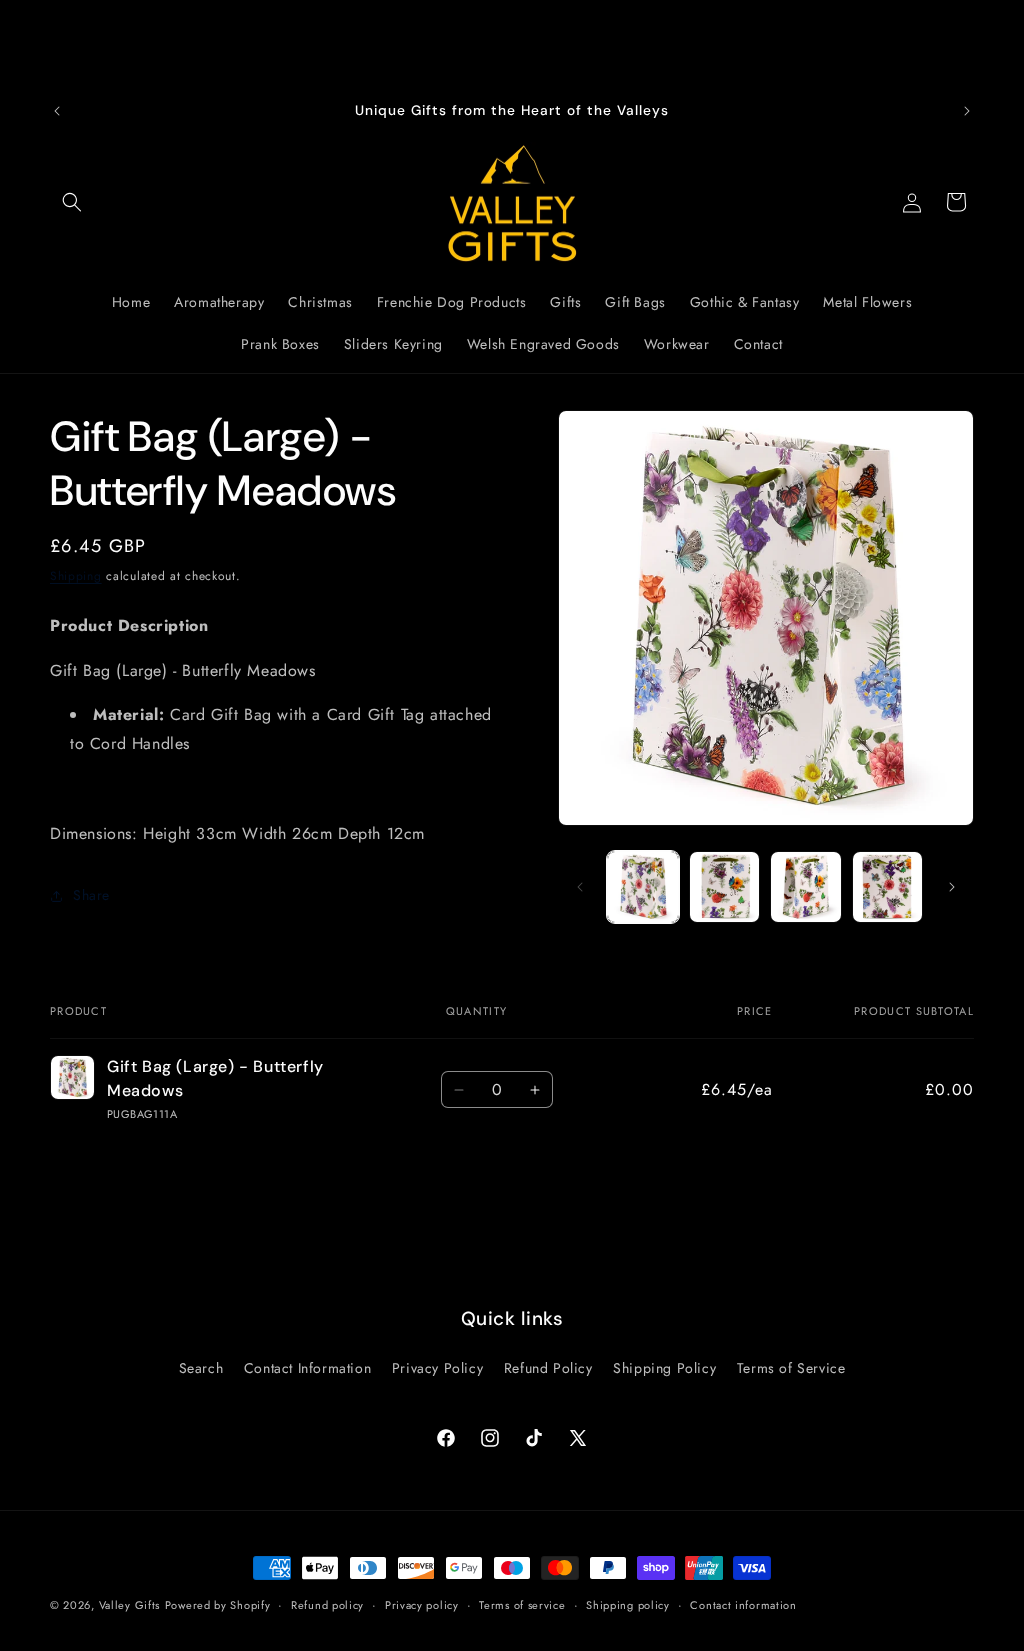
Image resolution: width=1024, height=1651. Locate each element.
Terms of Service (791, 1368)
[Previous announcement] (57, 111)
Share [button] (91, 895)
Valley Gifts (129, 1605)
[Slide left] (580, 887)
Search (201, 1368)
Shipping (76, 576)
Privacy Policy (437, 1368)
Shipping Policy (664, 1368)
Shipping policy (628, 1605)
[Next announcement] (967, 111)
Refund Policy (548, 1368)
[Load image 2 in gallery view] (724, 886)
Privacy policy (422, 1605)
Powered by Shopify (218, 1605)
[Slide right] (952, 887)
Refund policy (327, 1605)
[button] (72, 202)
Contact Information (307, 1368)
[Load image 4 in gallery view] (887, 886)
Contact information (743, 1605)
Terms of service (522, 1605)
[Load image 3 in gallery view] (805, 886)
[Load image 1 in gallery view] (642, 886)
